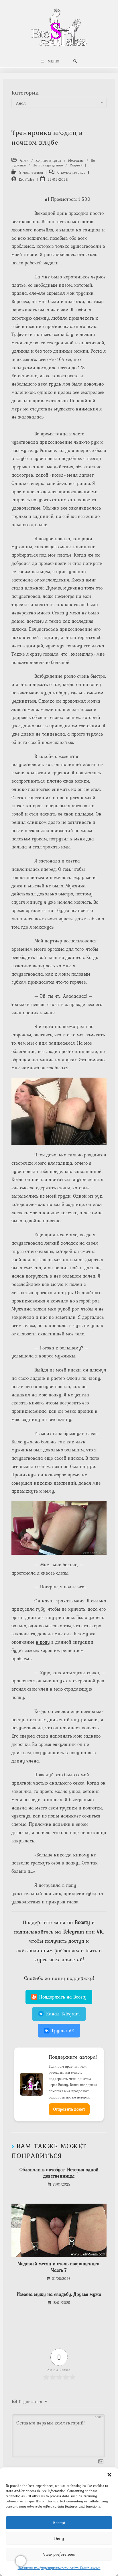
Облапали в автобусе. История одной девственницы (59, 2173)
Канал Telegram (63, 2014)
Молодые (76, 160)
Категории (25, 93)
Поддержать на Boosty (63, 1997)
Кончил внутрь (48, 160)
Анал (24, 160)
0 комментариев (71, 172)
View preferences (59, 2554)
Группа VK (63, 2031)
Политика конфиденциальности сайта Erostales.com (59, 2568)
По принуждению (48, 165)
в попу (43, 1642)
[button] (109, 2475)
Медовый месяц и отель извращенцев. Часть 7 (59, 2267)
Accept (59, 2523)
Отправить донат (69, 2109)
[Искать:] (75, 61)
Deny (59, 2538)
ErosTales (27, 180)
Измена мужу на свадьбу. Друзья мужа (59, 2294)
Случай (76, 165)
